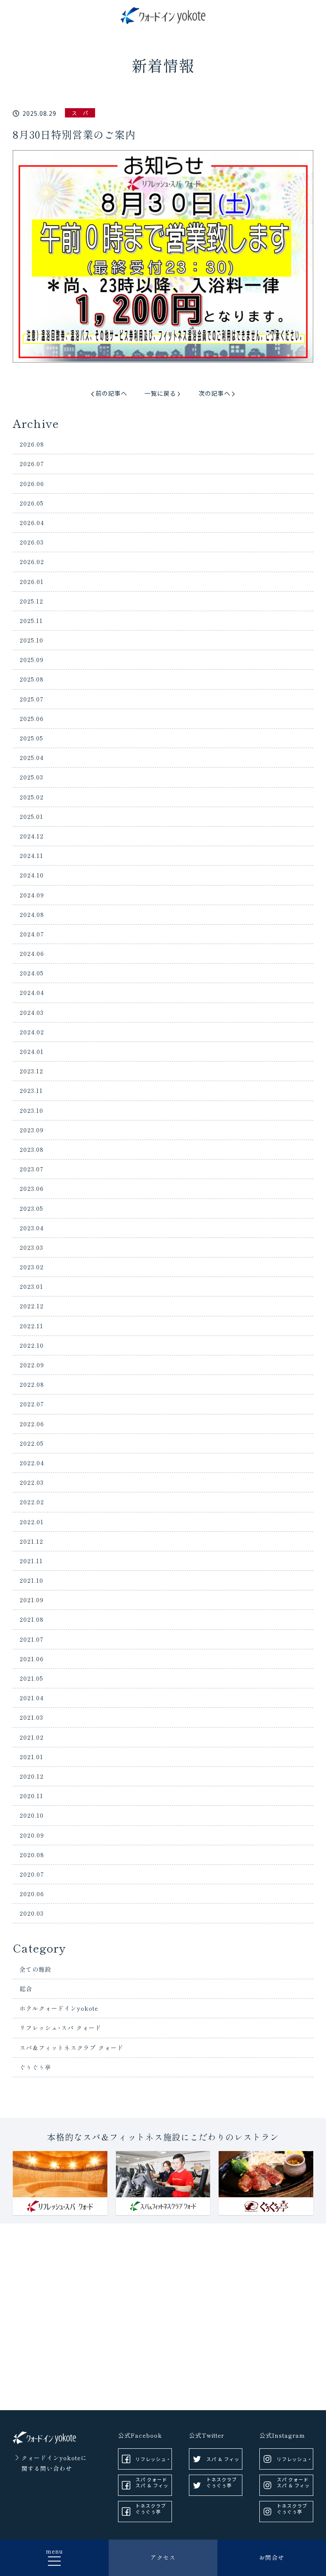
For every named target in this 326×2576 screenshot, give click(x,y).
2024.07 (32, 934)
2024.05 (32, 973)
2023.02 (32, 1267)
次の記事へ (215, 393)
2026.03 (32, 542)
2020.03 (32, 1913)
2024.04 (32, 992)
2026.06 (32, 483)
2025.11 (31, 620)
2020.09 (32, 1835)
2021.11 (31, 1561)
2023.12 (31, 1071)
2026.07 (32, 464)
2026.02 (32, 562)
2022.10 (32, 1345)
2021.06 (32, 1659)
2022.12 (32, 1306)
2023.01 (31, 1286)
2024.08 (32, 914)
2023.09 (32, 1130)
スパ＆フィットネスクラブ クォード (72, 2048)
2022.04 (32, 1463)
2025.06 (32, 718)
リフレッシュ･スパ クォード (60, 2028)
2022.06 (32, 1424)
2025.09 (32, 659)
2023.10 (31, 1110)
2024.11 (31, 855)
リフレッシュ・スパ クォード (153, 2463)
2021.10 (31, 1580)
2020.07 (32, 1874)
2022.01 (32, 1522)
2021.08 (32, 1619)
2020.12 (32, 1776)
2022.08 (32, 1384)
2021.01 (31, 1757)
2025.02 (32, 797)
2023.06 (32, 1188)
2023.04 (32, 1228)
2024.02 (32, 1032)
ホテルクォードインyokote (59, 2008)
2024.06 (32, 953)
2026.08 (32, 444)
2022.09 (32, 1365)
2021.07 (32, 1639)
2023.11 (31, 1090)
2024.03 (32, 1012)
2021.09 (32, 1600)
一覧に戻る (160, 393)
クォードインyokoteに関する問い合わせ (54, 2463)
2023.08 (32, 1149)
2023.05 (31, 1208)
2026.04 (32, 522)
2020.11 (31, 1796)
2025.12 (31, 601)
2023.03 (31, 1247)
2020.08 (32, 1855)
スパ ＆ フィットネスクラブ (152, 2489)
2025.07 (32, 699)
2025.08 (32, 679)
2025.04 (32, 757)
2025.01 (31, 816)
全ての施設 (35, 1969)
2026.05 (32, 503)
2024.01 (32, 1051)
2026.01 (32, 581)
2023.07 (32, 1169)
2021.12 (31, 1541)
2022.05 (32, 1443)
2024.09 (32, 895)
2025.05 (31, 738)
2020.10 (32, 1815)
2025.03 (31, 777)
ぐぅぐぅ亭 (35, 2067)
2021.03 (31, 1717)
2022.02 (32, 1502)
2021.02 (32, 1737)
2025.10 (31, 640)
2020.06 (32, 1894)
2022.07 (32, 1404)
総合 (26, 1989)
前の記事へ (111, 393)
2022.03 (32, 1482)
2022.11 (31, 1326)
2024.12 (32, 836)
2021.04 (32, 1698)
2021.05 (31, 1678)
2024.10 (32, 875)
